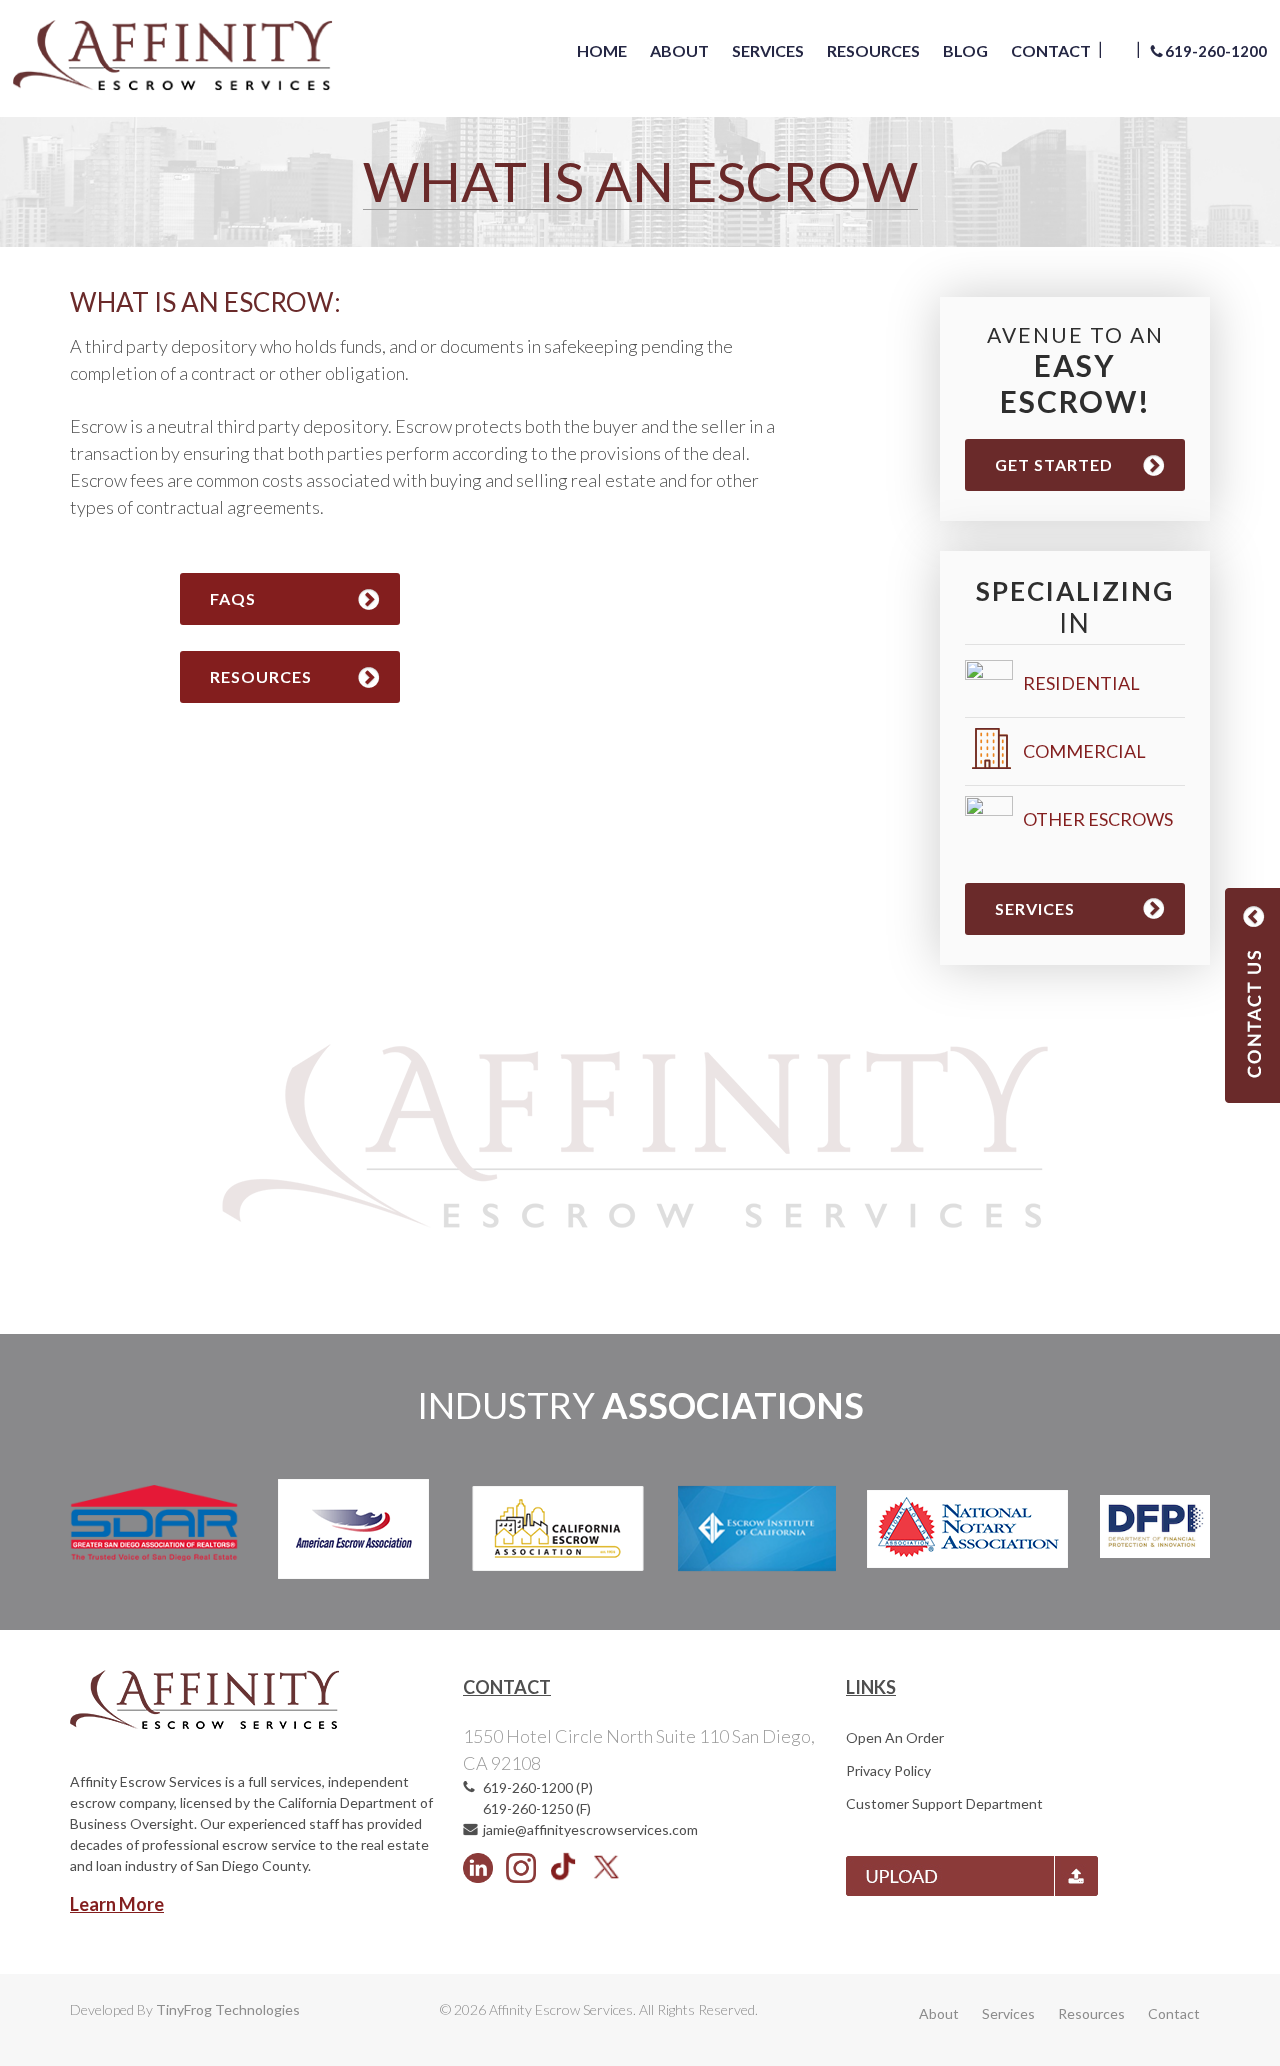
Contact (1174, 2013)
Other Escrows (1098, 819)
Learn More (117, 1904)
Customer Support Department (944, 1803)
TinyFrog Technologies (228, 2009)
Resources (261, 676)
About (939, 2013)
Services (1035, 908)
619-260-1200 (1216, 51)
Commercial (1084, 751)
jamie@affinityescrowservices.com (590, 1829)
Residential (1081, 683)
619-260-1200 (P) (538, 1787)
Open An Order (895, 1737)
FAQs (233, 598)
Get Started (1054, 464)
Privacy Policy (888, 1770)
